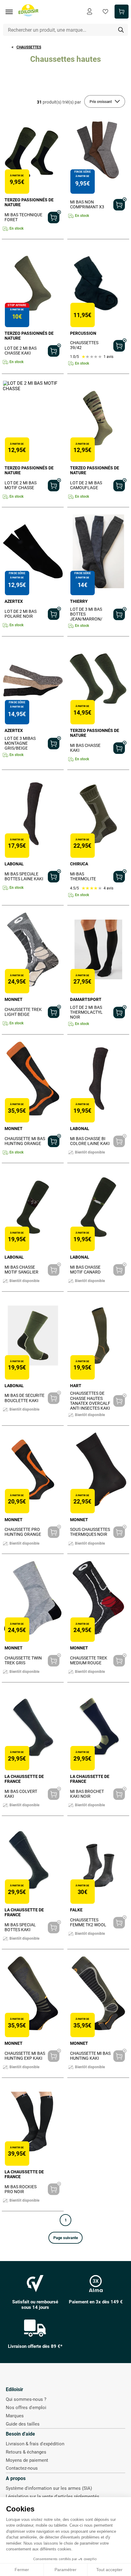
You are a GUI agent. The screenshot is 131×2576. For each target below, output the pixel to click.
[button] (65, 2238)
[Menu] (11, 12)
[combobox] (66, 30)
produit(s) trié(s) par (59, 102)
